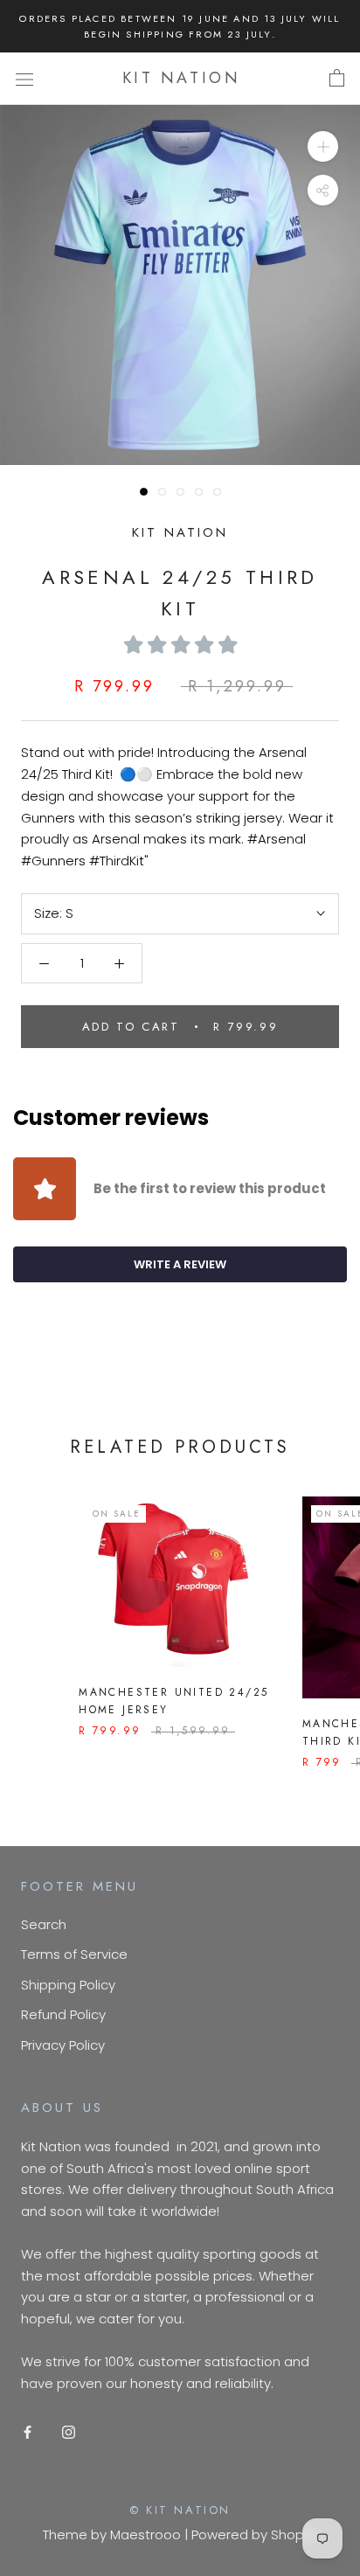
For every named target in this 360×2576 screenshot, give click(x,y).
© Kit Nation (180, 2510)
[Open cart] (337, 79)
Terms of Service (74, 1954)
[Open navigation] (24, 79)
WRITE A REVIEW (180, 1264)
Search (44, 1924)
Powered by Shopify (255, 2534)
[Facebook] (28, 2431)
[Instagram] (69, 2431)
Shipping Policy (68, 1985)
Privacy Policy (63, 2045)
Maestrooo (145, 2534)
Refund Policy (63, 2014)
